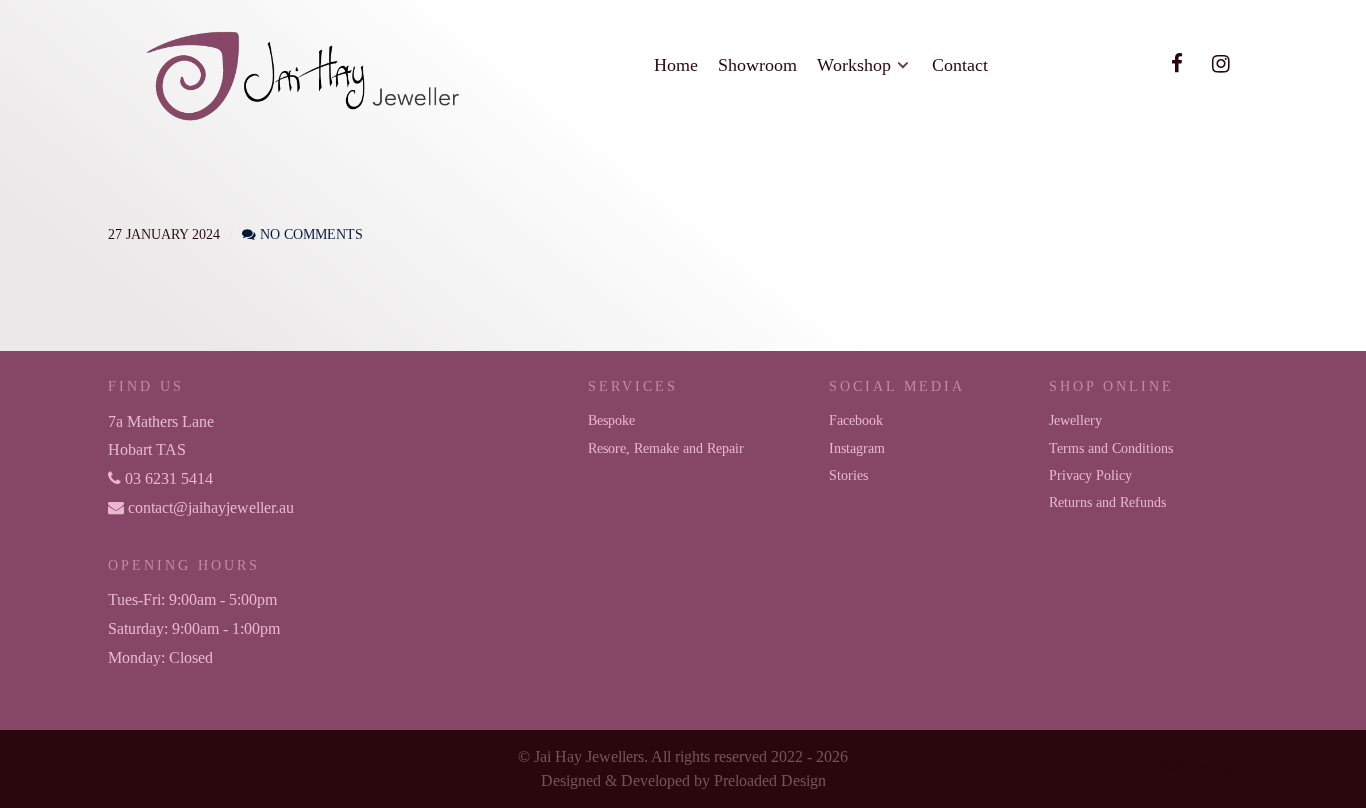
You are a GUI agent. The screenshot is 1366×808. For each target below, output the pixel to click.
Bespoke (611, 420)
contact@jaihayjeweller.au (209, 507)
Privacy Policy (1090, 475)
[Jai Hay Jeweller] (305, 73)
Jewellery (1075, 420)
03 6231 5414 (167, 478)
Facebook (856, 420)
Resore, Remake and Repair (666, 448)
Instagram (857, 448)
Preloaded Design (770, 780)
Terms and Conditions (1111, 448)
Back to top (1196, 766)
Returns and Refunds (1107, 502)
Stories (848, 475)
